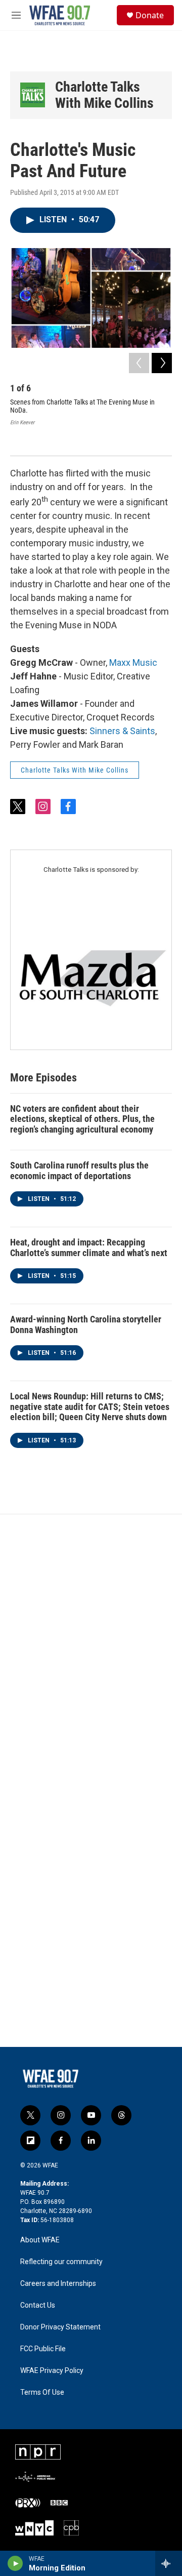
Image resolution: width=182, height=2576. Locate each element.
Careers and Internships (58, 2284)
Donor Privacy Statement (60, 2327)
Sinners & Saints (122, 731)
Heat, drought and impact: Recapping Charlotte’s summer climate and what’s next (89, 1247)
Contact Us (38, 2305)
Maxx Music (133, 662)
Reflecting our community (61, 2262)
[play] (15, 2563)
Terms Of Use (42, 2392)
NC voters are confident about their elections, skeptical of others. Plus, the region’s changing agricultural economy (82, 1119)
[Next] (162, 363)
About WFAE (40, 2240)
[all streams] (169, 2563)
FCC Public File (43, 2349)
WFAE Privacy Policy (52, 2371)
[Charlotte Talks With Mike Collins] (33, 95)
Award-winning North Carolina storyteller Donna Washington (86, 1324)
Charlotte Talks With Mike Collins (104, 95)
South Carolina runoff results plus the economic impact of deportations (79, 1171)
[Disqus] (91, 1651)
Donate (150, 15)
